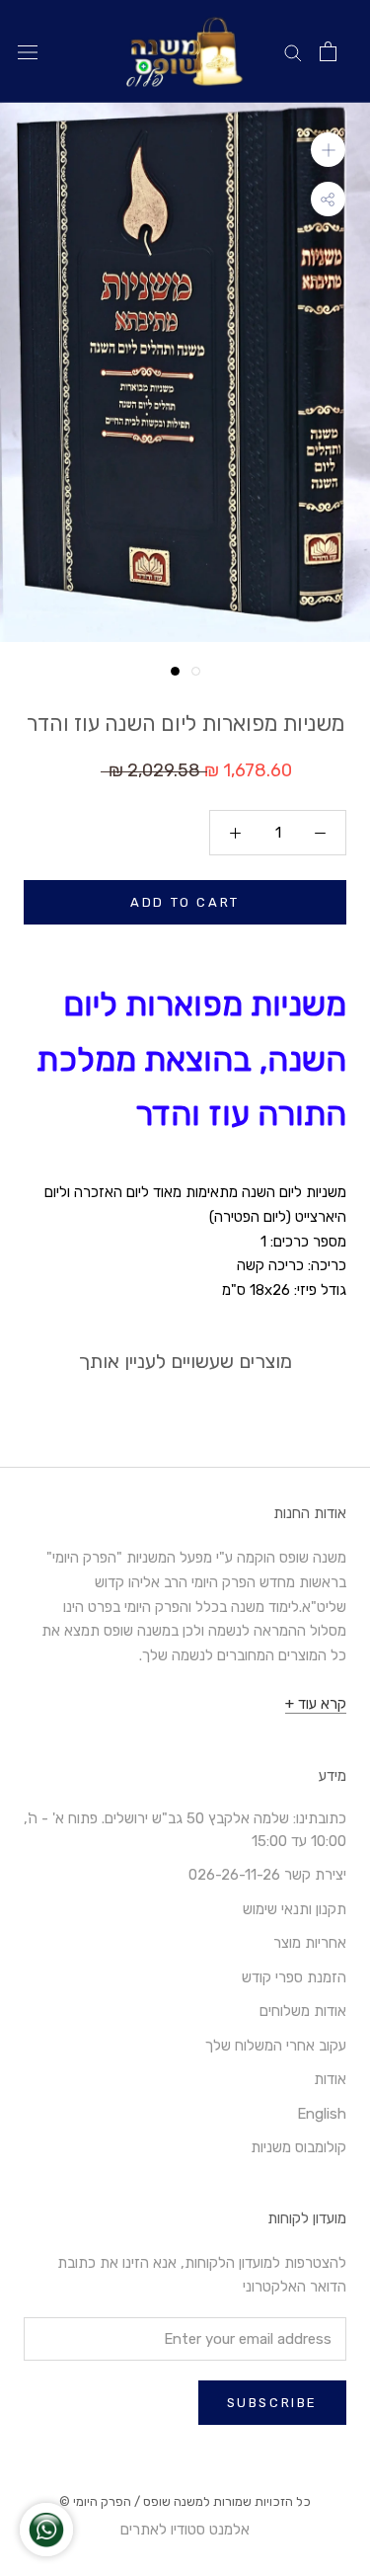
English (322, 2114)
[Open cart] (328, 51)
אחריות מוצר (310, 1943)
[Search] (293, 52)
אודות (330, 2079)
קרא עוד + (316, 1704)
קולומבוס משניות (298, 2147)
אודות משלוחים (303, 2011)
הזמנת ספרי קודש (294, 1977)
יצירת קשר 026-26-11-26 (267, 1875)
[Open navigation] (28, 52)
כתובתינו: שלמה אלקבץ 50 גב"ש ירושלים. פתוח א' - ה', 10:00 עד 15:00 (185, 1830)
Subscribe (272, 2403)
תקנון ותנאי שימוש (295, 1909)
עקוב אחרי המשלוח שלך (276, 2046)
